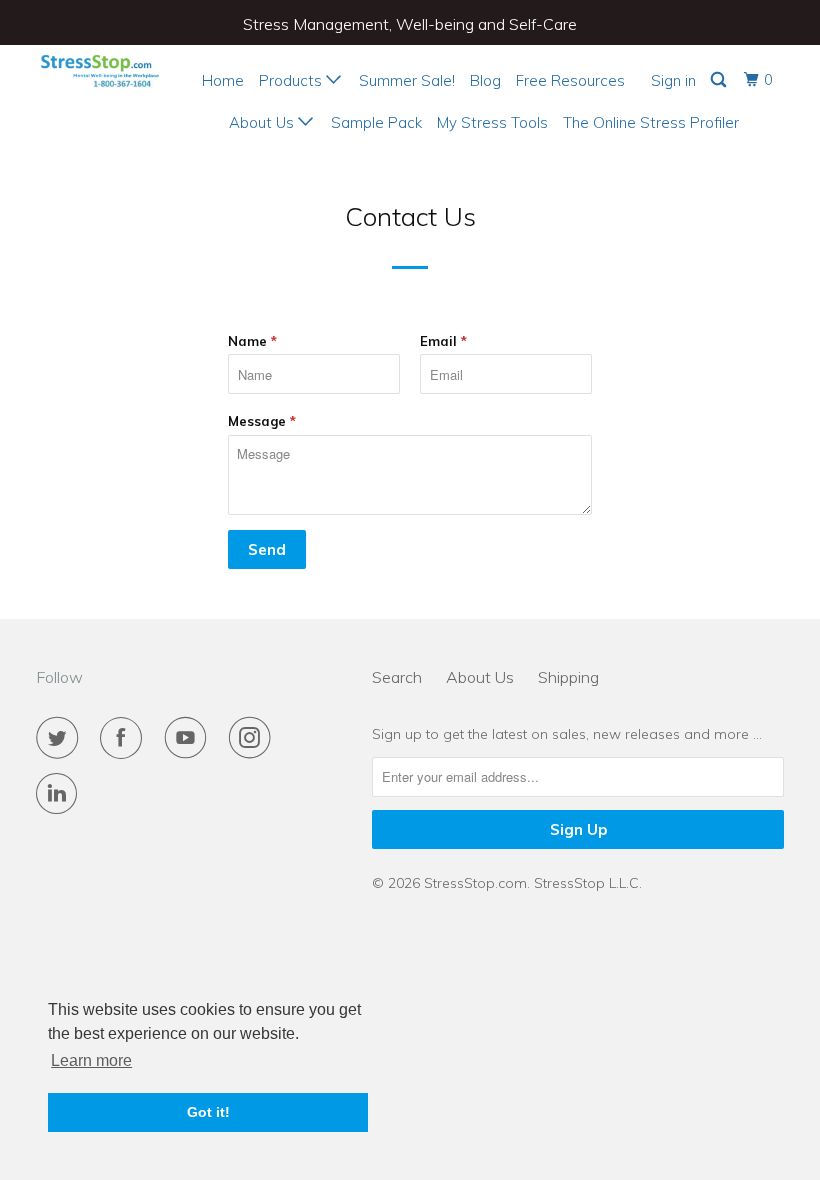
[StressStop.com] (98, 69)
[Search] (720, 80)
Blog (485, 80)
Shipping (568, 677)
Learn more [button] (91, 1060)
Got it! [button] (208, 1112)
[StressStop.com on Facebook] (125, 738)
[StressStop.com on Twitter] (61, 738)
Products (292, 80)
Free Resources (570, 80)
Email (443, 341)
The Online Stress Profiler (651, 122)
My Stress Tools (492, 122)
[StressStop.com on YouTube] (190, 738)
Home (223, 80)
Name (252, 341)
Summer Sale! (407, 80)
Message (262, 421)
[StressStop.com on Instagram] (254, 738)
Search (397, 677)
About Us (263, 122)
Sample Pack (376, 122)
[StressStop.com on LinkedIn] (61, 794)
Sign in (673, 80)
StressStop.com (475, 883)
